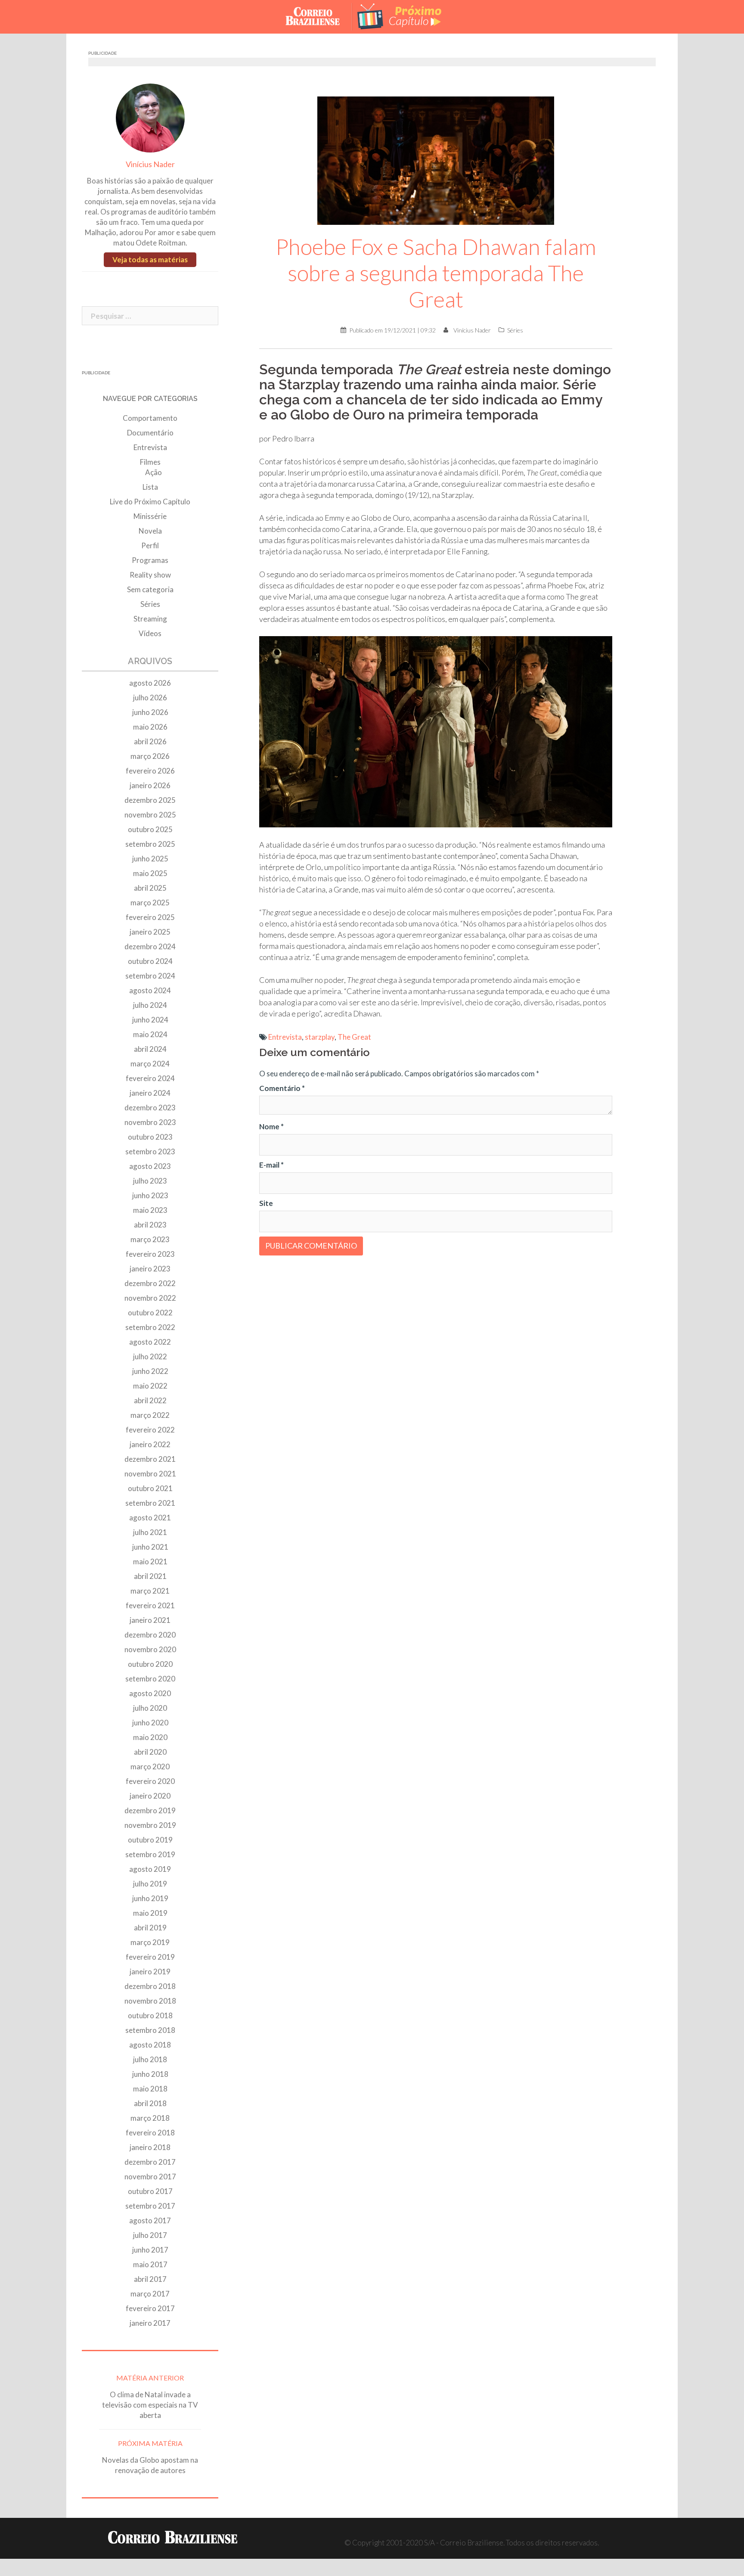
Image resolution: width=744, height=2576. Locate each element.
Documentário (150, 433)
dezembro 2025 (150, 800)
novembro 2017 (150, 2177)
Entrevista (285, 1037)
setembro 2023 (150, 1151)
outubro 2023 (150, 1137)
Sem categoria (150, 589)
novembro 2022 (150, 1298)
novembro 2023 (150, 1122)
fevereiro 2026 (150, 771)
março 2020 (150, 1767)
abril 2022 (150, 1400)
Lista (150, 487)
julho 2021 (150, 1532)
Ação (153, 472)
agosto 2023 (150, 1166)
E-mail (271, 1165)
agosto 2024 (150, 990)
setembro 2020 (150, 1679)
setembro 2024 (150, 976)
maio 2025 (150, 873)
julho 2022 (150, 1356)
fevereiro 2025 (150, 917)
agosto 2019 (150, 1869)
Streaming (150, 619)
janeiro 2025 (150, 932)
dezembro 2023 (150, 1108)
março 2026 (150, 756)
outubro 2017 (150, 2191)
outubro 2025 (150, 829)
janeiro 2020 (150, 1796)
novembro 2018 (150, 2001)
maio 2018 (150, 2089)
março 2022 (150, 1415)
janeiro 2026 (150, 785)
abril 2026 (150, 741)
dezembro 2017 (150, 2162)
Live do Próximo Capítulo (150, 502)
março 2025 (150, 903)
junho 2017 (150, 2250)
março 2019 (150, 1942)
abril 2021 (150, 1576)
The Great (354, 1037)
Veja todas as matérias (150, 259)
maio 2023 (150, 1210)
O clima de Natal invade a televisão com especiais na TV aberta (150, 2405)
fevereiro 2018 (150, 2133)
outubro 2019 (150, 1840)
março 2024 (150, 1064)
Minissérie (150, 516)
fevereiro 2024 (150, 1078)
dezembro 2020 (150, 1635)
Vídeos (150, 633)
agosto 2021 (150, 1518)
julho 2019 (150, 1884)
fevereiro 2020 (150, 1781)
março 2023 (150, 1239)
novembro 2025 (150, 815)
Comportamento (150, 418)
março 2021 (150, 1591)
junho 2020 (150, 1723)
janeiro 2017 (150, 2323)
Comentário (282, 1088)
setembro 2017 (150, 2206)
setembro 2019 (150, 1854)
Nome (271, 1126)
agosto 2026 (150, 683)
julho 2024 (150, 1005)
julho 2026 (150, 698)
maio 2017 (150, 2264)
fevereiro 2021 (150, 1605)
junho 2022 (150, 1371)
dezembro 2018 (150, 1986)
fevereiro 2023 (150, 1254)
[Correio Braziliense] (319, 16)
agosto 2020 (150, 1693)
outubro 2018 (150, 2015)
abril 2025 (150, 888)
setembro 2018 (150, 2030)
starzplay (320, 1037)
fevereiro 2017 (150, 2308)
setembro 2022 (150, 1327)
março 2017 (150, 2294)
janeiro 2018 (150, 2147)
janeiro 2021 (150, 1620)
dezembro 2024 (150, 946)
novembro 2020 (150, 1649)
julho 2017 (150, 2235)
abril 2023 (150, 1225)
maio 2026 (150, 727)
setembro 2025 (150, 844)
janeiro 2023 (150, 1269)
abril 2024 (150, 1049)
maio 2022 (150, 1386)
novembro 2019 (150, 1825)
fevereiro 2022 (150, 1430)
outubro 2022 (150, 1313)
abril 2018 (150, 2103)
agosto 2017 (150, 2220)
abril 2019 (150, 1928)
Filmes (150, 462)
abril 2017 (150, 2279)
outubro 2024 (150, 961)
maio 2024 (150, 1034)
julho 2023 (150, 1181)
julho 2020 (150, 1708)
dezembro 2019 (150, 1810)
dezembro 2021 (150, 1459)
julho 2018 (150, 2059)
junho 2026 (150, 712)
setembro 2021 (150, 1503)
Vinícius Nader (472, 330)
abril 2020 (150, 1752)
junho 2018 (150, 2074)
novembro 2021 (150, 1474)
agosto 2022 (150, 1342)
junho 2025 (150, 859)
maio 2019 (150, 1913)
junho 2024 (150, 1020)
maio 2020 (150, 1737)
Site (266, 1203)
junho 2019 (150, 1898)
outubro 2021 (150, 1488)
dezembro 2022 (150, 1283)
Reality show (150, 575)
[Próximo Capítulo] (406, 16)
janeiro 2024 (150, 1093)
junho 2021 (150, 1547)
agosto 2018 (150, 2045)
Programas (150, 560)
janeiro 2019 (150, 1972)
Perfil (150, 545)
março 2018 (150, 2118)
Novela (150, 531)
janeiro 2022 (150, 1444)
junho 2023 (150, 1195)
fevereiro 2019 (150, 1957)
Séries (515, 330)
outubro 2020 (150, 1664)
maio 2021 (150, 1561)
